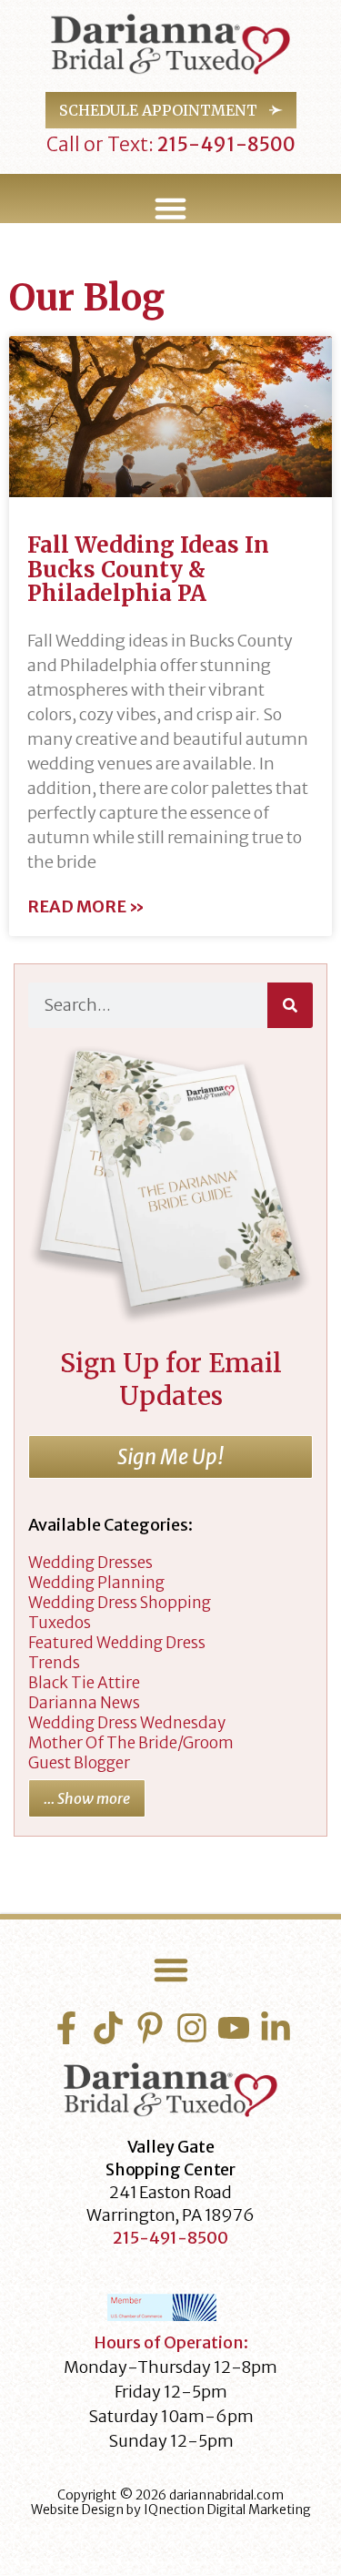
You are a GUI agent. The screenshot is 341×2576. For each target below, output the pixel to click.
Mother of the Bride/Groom (131, 1743)
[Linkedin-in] (276, 2028)
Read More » (86, 907)
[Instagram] (192, 2028)
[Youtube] (234, 2028)
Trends (54, 1663)
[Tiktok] (108, 2028)
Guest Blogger (79, 1763)
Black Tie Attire (84, 1683)
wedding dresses (90, 1563)
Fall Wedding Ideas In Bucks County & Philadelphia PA (148, 569)
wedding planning (96, 1583)
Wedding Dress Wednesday (127, 1723)
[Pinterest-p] (150, 2028)
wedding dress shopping (120, 1603)
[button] (170, 209)
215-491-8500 (225, 144)
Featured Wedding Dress (117, 1643)
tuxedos (60, 1623)
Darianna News (84, 1703)
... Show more (87, 1798)
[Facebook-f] (66, 2028)
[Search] (290, 1005)
